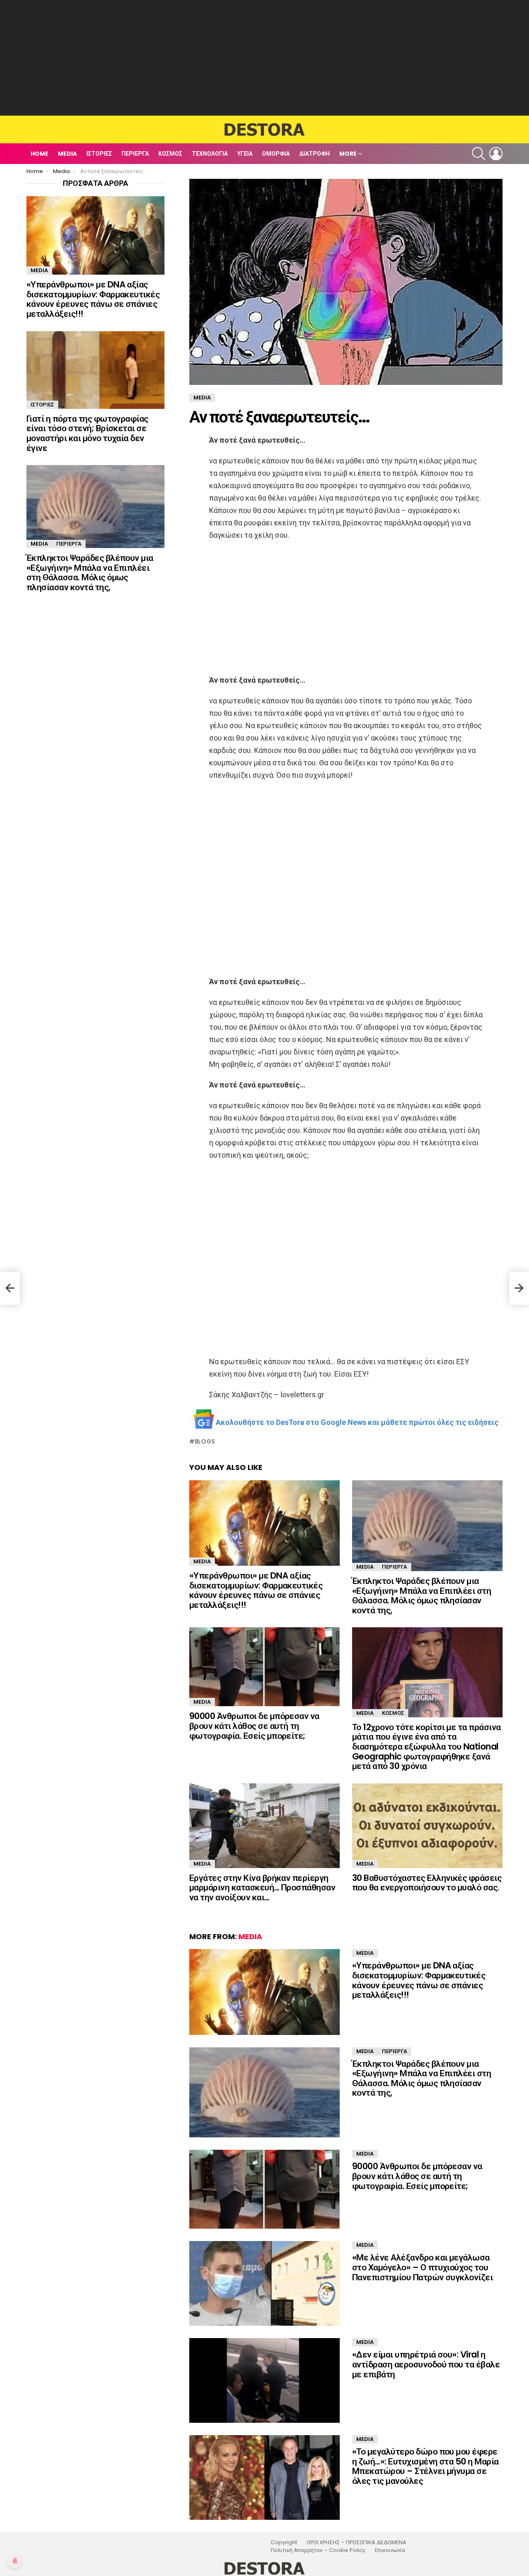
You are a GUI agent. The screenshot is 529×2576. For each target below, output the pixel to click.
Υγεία (245, 154)
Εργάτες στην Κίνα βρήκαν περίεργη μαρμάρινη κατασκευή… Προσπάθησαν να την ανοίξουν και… (262, 1887)
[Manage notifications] (15, 2561)
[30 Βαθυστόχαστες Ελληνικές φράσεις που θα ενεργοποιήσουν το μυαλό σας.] (427, 1826)
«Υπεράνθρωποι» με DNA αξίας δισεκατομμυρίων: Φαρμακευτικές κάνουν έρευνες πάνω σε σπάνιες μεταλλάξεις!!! (256, 1590)
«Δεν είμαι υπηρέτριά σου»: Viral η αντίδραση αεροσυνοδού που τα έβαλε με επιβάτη (426, 2364)
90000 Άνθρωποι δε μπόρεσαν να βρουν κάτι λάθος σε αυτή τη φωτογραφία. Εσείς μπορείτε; (254, 1726)
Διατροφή (315, 154)
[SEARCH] (479, 154)
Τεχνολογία (210, 154)
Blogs (205, 1441)
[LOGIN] (496, 154)
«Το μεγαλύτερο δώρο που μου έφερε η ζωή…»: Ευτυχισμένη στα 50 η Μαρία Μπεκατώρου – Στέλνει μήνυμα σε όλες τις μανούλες (425, 2466)
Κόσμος (170, 154)
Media (67, 154)
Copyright (284, 2543)
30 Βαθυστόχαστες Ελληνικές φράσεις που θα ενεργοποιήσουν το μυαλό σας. (427, 1883)
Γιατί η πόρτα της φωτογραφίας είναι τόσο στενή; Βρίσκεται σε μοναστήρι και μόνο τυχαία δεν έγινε (87, 433)
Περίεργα (135, 154)
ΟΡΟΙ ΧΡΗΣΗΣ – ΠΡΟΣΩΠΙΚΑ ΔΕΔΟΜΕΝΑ (356, 2543)
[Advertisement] (264, 58)
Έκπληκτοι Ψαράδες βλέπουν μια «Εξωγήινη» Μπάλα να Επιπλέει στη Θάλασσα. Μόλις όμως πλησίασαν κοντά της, (422, 1595)
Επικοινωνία (390, 2550)
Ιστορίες (99, 154)
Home (39, 154)
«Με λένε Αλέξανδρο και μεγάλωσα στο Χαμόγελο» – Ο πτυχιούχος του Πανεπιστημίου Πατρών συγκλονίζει (422, 2267)
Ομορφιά (276, 154)
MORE (348, 154)
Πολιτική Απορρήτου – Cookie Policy (318, 2550)
